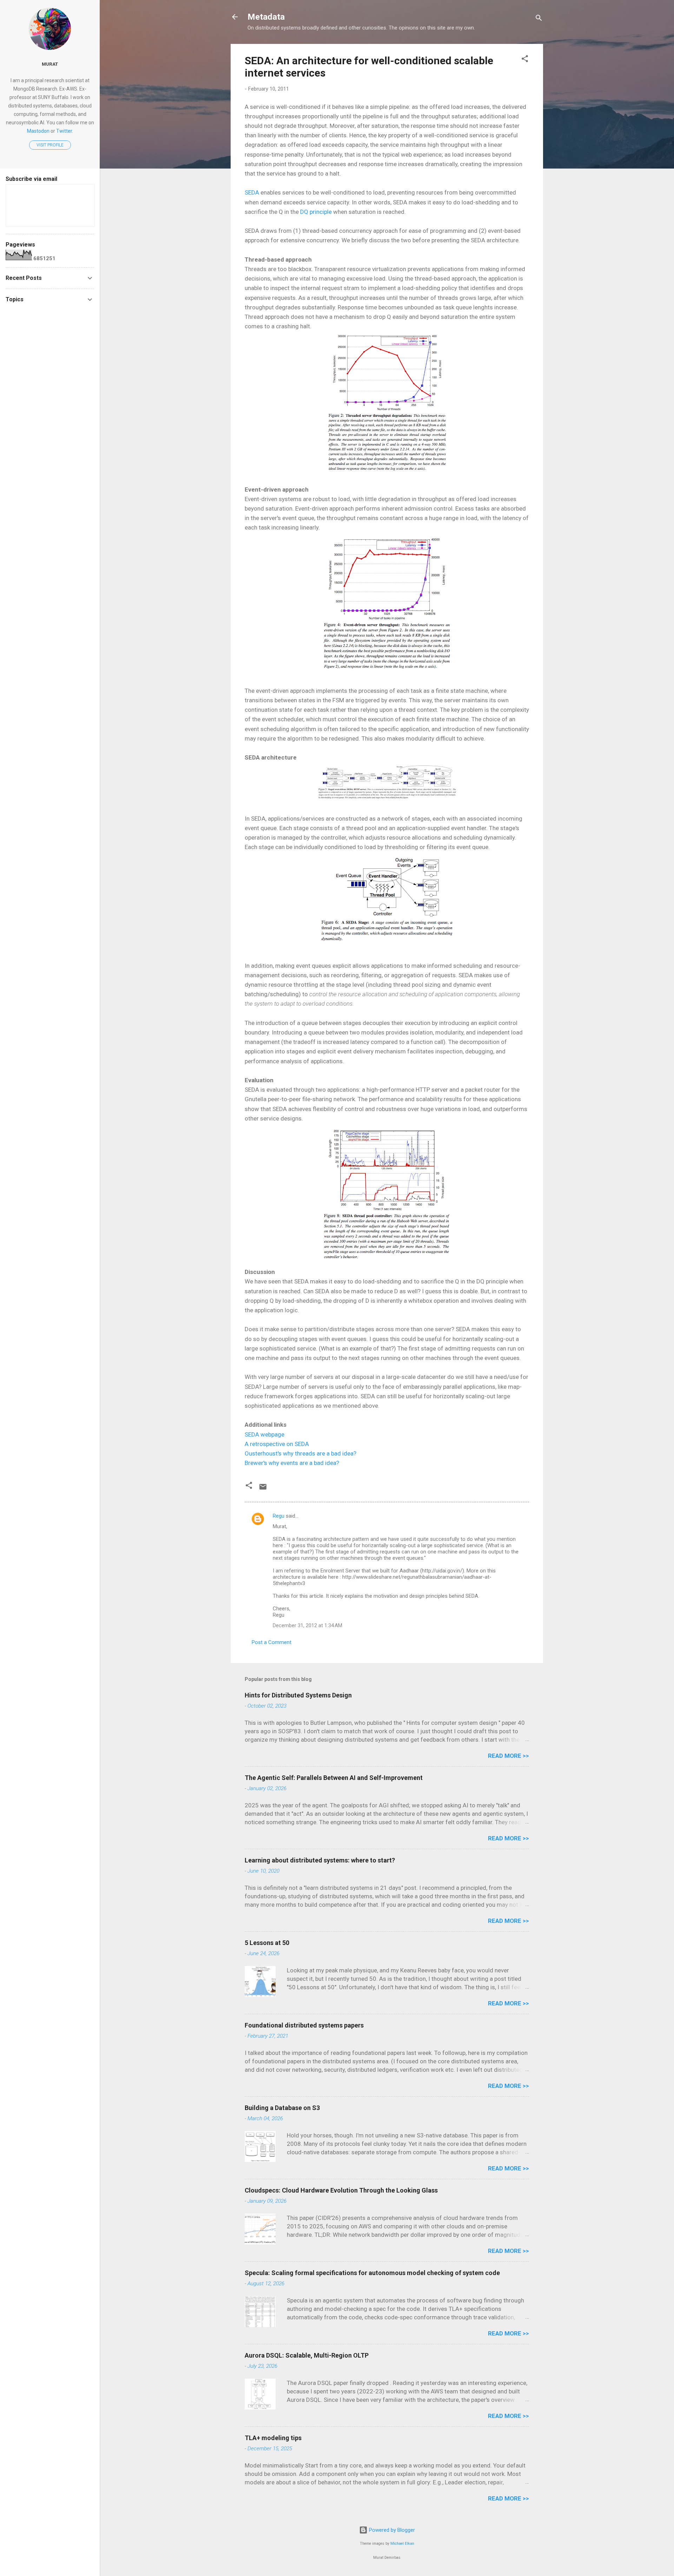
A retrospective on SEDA (277, 1444)
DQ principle (316, 212)
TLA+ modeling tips (273, 2438)
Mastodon (38, 131)
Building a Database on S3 (282, 2108)
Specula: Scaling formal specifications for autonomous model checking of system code (372, 2273)
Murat (50, 64)
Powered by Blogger (391, 2530)
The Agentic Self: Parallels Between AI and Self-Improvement (334, 1778)
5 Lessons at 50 (267, 1943)
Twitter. (65, 131)
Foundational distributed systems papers (304, 2025)
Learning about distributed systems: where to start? (320, 1860)
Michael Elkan (402, 2544)
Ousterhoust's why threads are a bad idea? (300, 1453)
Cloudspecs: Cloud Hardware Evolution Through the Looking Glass (341, 2190)
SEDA (252, 192)
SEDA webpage (265, 1434)
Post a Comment (272, 1642)
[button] (525, 60)
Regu (279, 1516)
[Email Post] (263, 1489)
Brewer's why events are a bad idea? (292, 1463)
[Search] (539, 19)
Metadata (266, 17)
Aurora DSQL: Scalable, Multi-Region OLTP (307, 2355)
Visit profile (50, 145)
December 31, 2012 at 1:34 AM (308, 1625)
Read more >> (508, 1756)
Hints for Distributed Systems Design (298, 1695)
